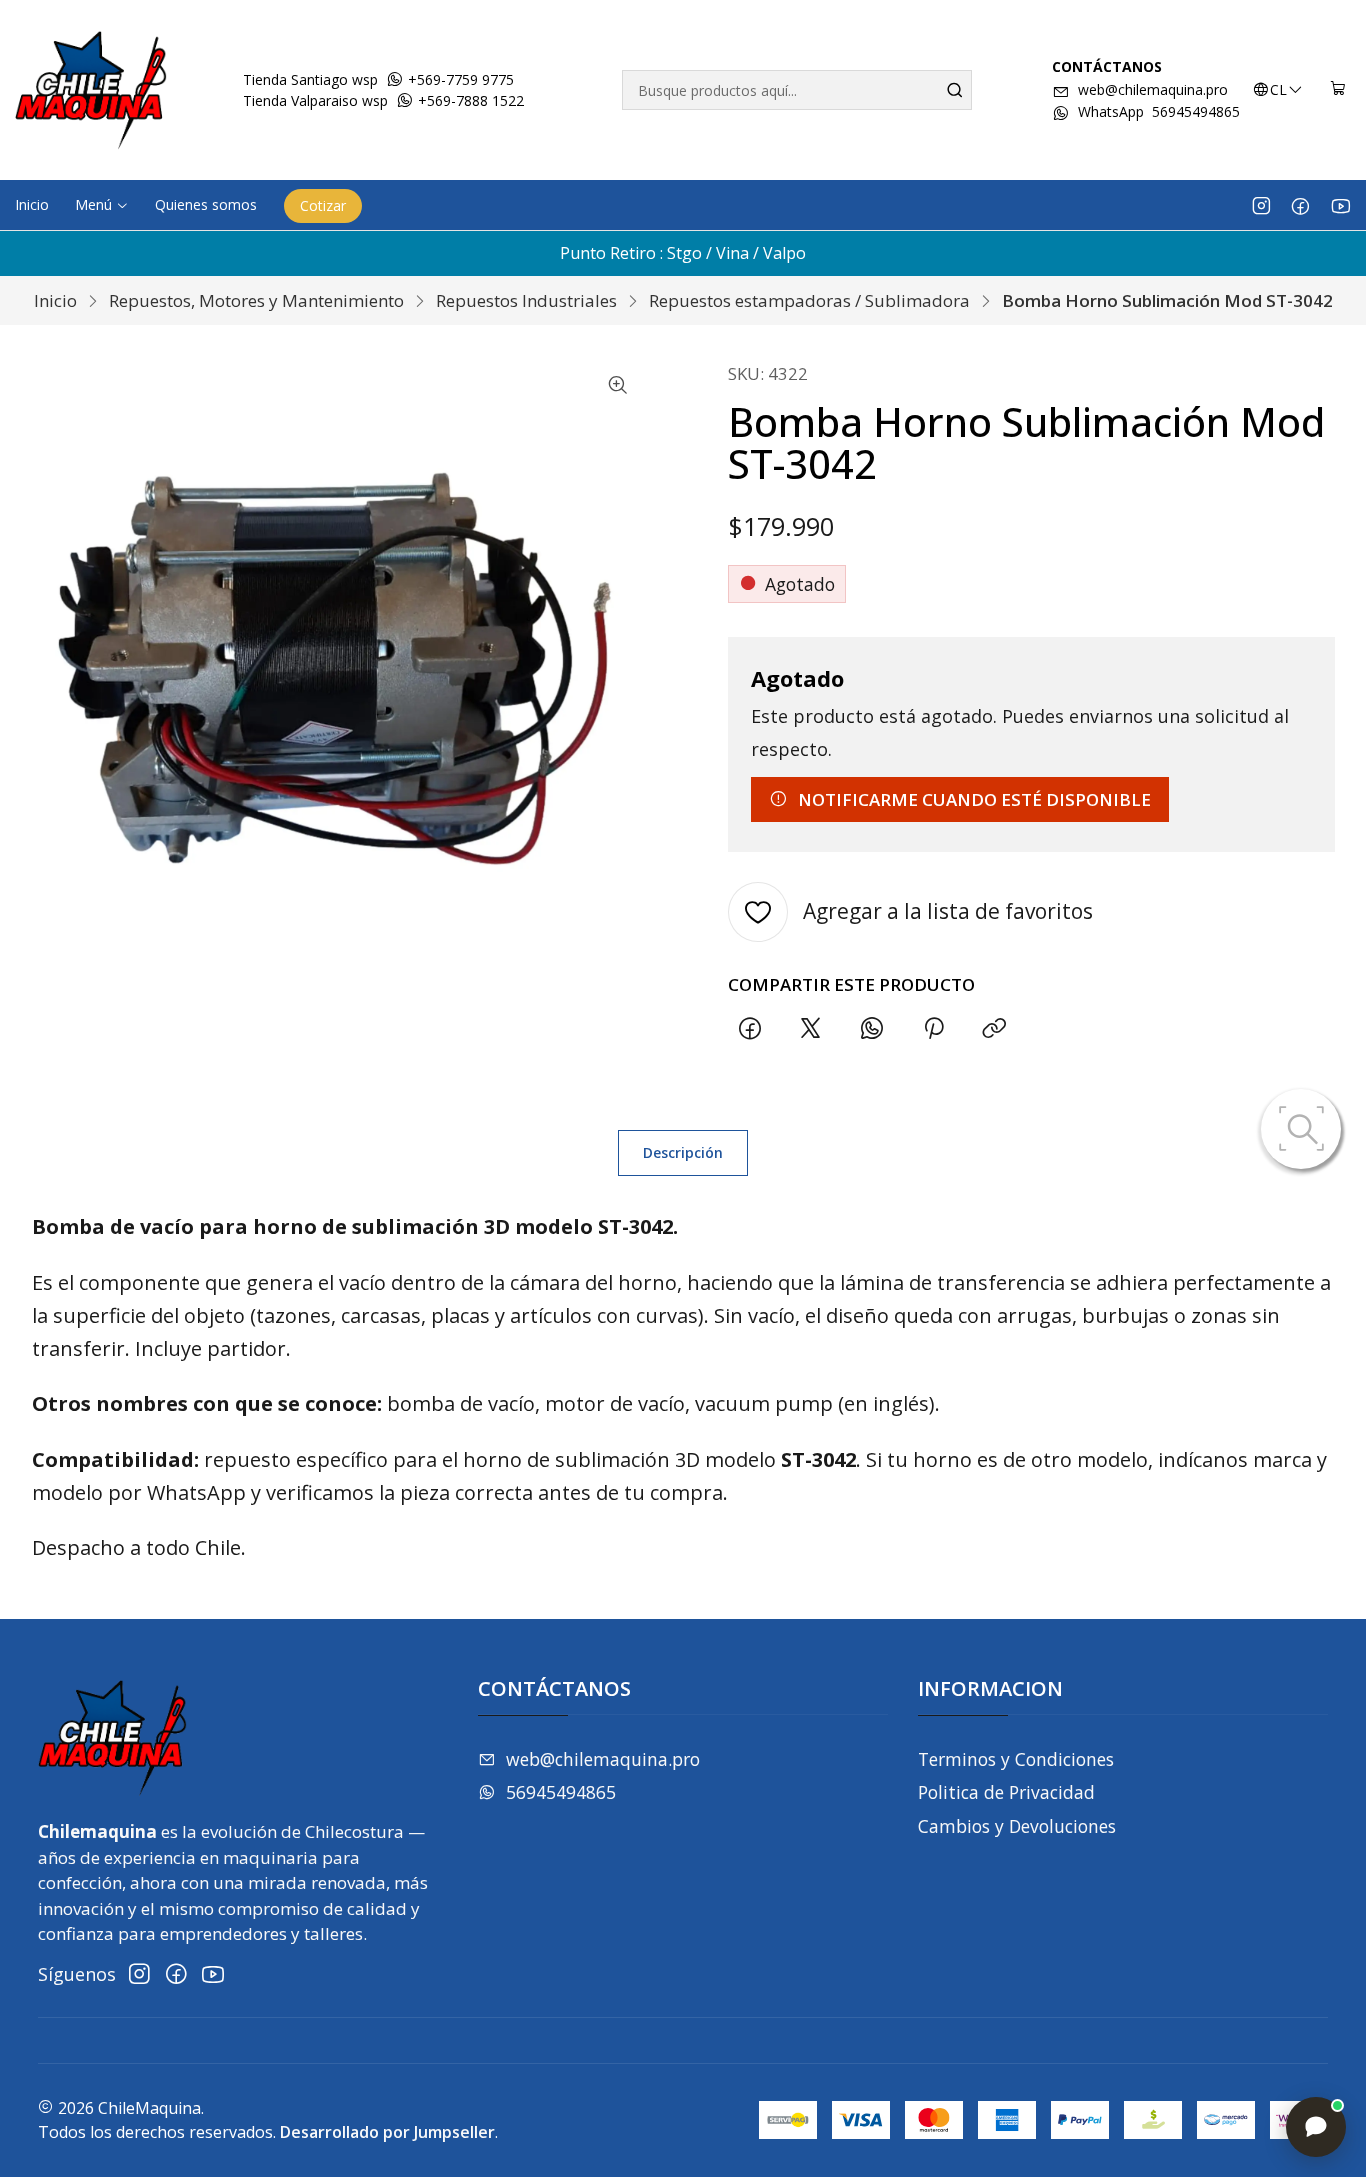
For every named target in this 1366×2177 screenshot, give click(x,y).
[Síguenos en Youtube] (1340, 205)
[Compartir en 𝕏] (811, 1029)
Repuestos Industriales (526, 300)
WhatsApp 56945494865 (1159, 111)
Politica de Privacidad (1006, 1792)
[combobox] (796, 90)
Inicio (55, 300)
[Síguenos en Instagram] (1261, 205)
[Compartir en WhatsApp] (872, 1029)
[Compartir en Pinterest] (933, 1029)
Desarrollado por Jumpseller (387, 2132)
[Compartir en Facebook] (749, 1029)
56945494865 (561, 1792)
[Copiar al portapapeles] (994, 1029)
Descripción (683, 1152)
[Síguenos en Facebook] (1300, 205)
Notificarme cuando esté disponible (974, 799)
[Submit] (955, 90)
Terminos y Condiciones (1016, 1759)
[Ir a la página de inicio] (91, 90)
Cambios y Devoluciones (1017, 1826)
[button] (102, 205)
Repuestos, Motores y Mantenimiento (256, 300)
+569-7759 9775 (459, 79)
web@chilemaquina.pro (1153, 89)
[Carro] (1338, 90)
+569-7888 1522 (469, 100)
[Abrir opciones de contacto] (1316, 2127)
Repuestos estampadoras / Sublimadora (809, 300)
